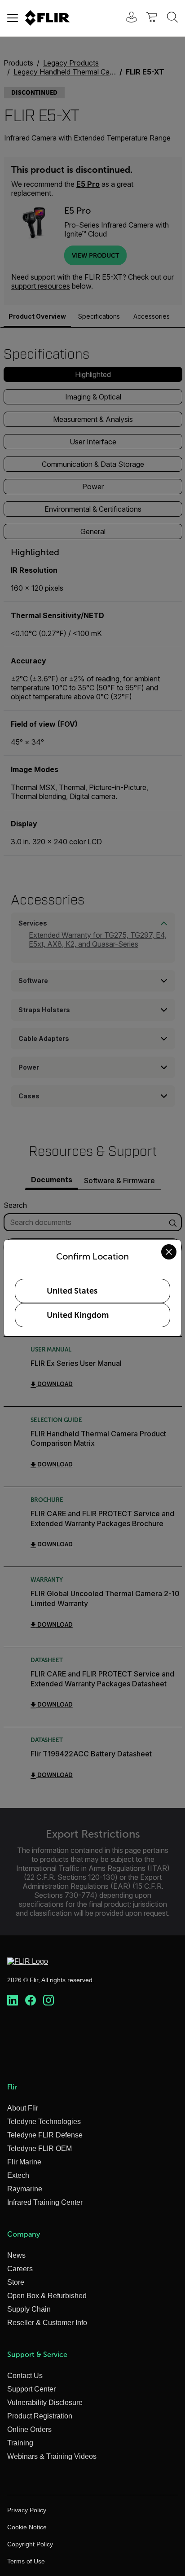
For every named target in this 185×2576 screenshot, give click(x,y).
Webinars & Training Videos (52, 2456)
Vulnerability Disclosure (45, 2403)
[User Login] (127, 18)
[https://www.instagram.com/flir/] (48, 2001)
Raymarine (25, 2189)
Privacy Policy (27, 2510)
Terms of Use (26, 2561)
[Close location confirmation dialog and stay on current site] (169, 1252)
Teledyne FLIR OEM (40, 2148)
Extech (18, 2175)
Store (16, 2282)
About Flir (23, 2108)
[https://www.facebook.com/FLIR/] (31, 2001)
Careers (20, 2269)
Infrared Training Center (45, 2202)
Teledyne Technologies (44, 2122)
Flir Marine (24, 2162)
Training (20, 2443)
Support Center (31, 2389)
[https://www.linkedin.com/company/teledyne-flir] (13, 2001)
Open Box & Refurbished (47, 2296)
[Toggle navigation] (13, 18)
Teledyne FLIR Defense (45, 2135)
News (16, 2255)
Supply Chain (29, 2309)
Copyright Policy (30, 2544)
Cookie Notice (27, 2527)
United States (72, 1291)
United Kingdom (78, 1315)
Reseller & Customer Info (47, 2323)
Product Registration (40, 2416)
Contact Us (25, 2376)
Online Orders (29, 2429)
